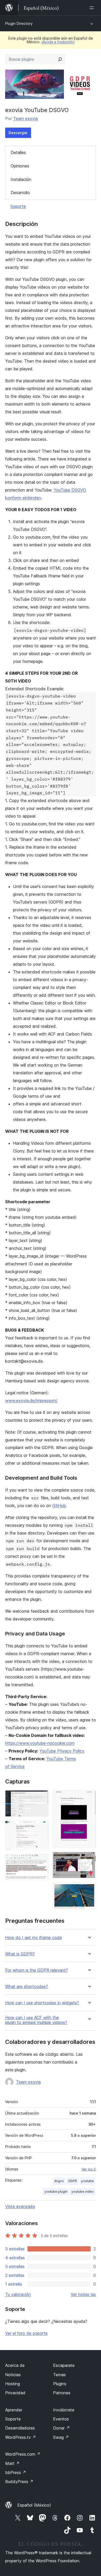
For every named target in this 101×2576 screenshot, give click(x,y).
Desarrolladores (20, 2428)
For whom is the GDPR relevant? (37, 1970)
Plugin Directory (19, 23)
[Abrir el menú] (93, 8)
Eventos (61, 2419)
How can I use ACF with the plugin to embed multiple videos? (36, 2020)
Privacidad (15, 2393)
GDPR (73, 2181)
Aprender (14, 2410)
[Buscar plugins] (60, 59)
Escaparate (64, 2365)
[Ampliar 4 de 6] (89, 1797)
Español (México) (34, 2505)
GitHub (59, 1506)
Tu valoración (18, 2294)
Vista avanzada (20, 2206)
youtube (87, 2181)
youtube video (83, 2192)
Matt (12, 2463)
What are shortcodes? (27, 1987)
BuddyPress (19, 2482)
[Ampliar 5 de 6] (89, 1859)
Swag (61, 2437)
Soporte (18, 206)
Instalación (21, 179)
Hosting (13, 2384)
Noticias (13, 2375)
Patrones (62, 2393)
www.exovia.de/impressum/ (31, 1400)
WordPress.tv (21, 2437)
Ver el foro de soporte (26, 2333)
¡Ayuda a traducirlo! (58, 42)
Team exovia (26, 119)
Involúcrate (64, 2410)
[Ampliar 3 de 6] (41, 1861)
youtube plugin (56, 2192)
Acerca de (15, 2365)
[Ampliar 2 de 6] (41, 1828)
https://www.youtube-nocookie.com (40, 1743)
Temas (59, 2375)
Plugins (60, 2384)
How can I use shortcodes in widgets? (42, 2003)
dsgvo (59, 2181)
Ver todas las (83, 2294)
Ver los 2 (89, 2169)
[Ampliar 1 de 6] (41, 1797)
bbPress (16, 2472)
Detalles (18, 152)
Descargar (18, 133)
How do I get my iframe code (34, 1938)
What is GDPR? (20, 1954)
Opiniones (20, 166)
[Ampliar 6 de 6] (89, 1889)
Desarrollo (20, 193)
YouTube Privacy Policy (62, 1751)
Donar (62, 2428)
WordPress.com (23, 2454)
